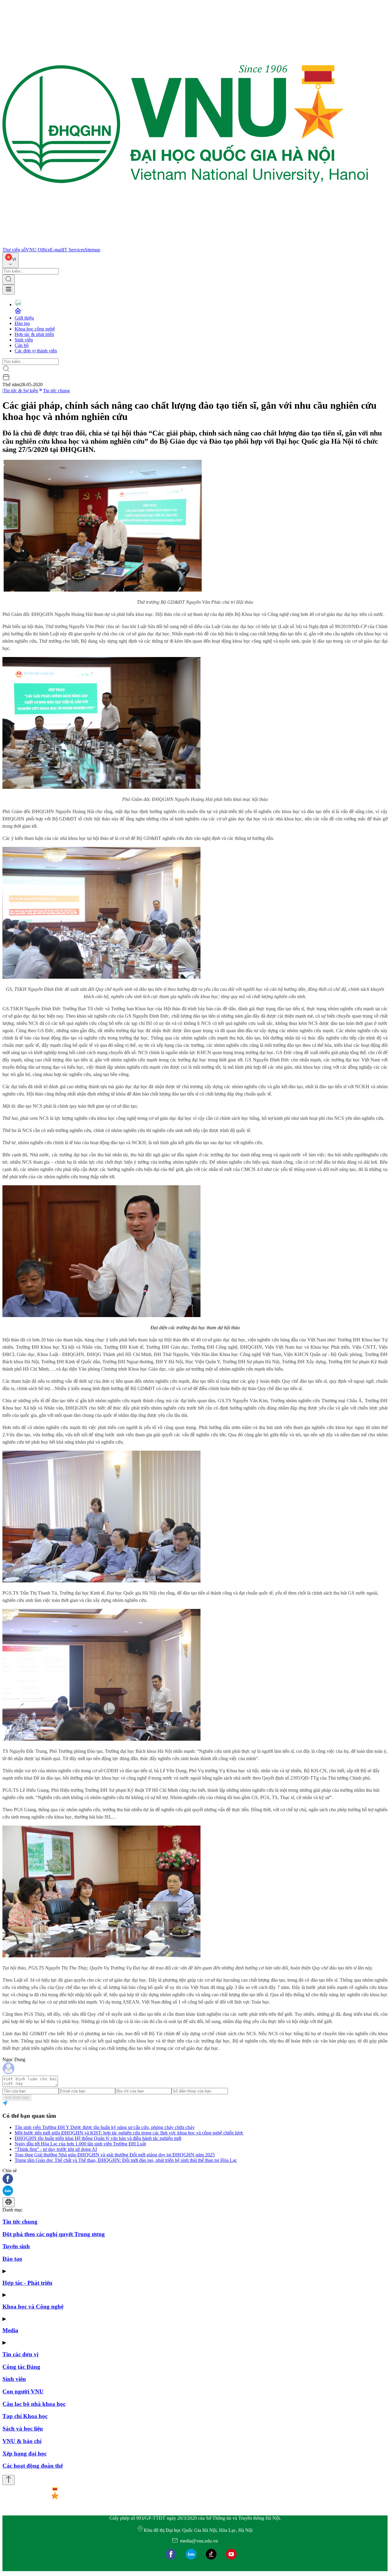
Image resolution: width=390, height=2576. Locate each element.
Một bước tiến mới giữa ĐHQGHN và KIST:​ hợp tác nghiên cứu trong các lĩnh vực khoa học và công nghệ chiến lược (129, 2133)
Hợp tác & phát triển (34, 334)
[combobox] (11, 260)
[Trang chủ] (185, 244)
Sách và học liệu (23, 2429)
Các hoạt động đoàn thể (33, 2466)
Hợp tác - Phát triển (27, 2283)
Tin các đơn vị (20, 2354)
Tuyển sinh (16, 2246)
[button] (195, 2179)
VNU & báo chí (22, 2441)
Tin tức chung (56, 391)
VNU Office (38, 250)
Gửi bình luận (17, 2097)
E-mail (56, 250)
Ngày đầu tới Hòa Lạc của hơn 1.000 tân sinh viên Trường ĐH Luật (80, 2144)
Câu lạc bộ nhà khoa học (34, 2404)
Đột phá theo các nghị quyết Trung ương (54, 2234)
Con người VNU (23, 2391)
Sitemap (92, 250)
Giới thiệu (24, 318)
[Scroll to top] (9, 2480)
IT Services (74, 250)
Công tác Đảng (21, 2367)
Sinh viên (24, 340)
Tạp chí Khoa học (25, 2416)
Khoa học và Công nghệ (33, 2307)
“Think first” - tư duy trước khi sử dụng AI (56, 2149)
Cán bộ (22, 345)
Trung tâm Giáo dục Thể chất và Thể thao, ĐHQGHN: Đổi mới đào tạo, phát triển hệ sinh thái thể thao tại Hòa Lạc (126, 2160)
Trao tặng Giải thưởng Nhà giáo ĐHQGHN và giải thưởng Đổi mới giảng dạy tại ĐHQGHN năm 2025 (115, 2155)
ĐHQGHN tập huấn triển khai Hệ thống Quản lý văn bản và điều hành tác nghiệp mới (98, 2138)
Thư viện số (14, 250)
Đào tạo (22, 323)
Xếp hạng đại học (25, 2454)
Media (10, 2330)
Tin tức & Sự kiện (21, 391)
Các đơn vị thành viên (36, 351)
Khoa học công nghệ (35, 329)
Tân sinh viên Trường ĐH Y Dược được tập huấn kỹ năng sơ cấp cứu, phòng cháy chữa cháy (105, 2127)
